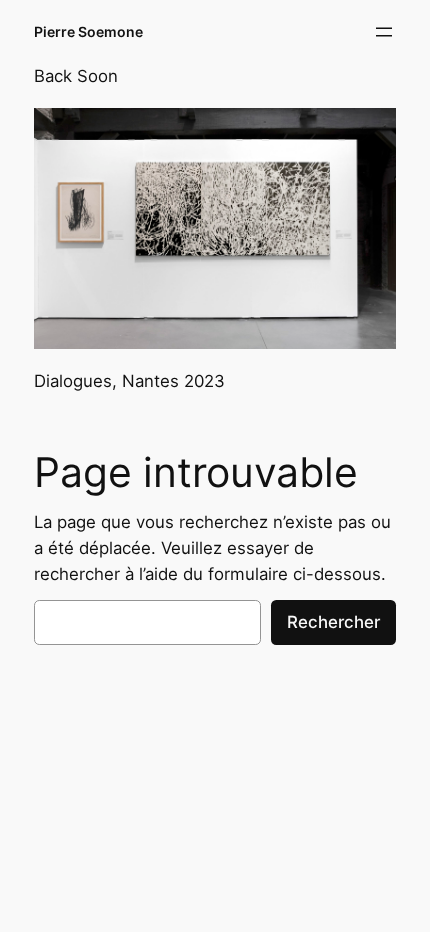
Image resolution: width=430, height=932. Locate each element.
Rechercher (333, 622)
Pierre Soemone (88, 31)
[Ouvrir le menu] (384, 32)
